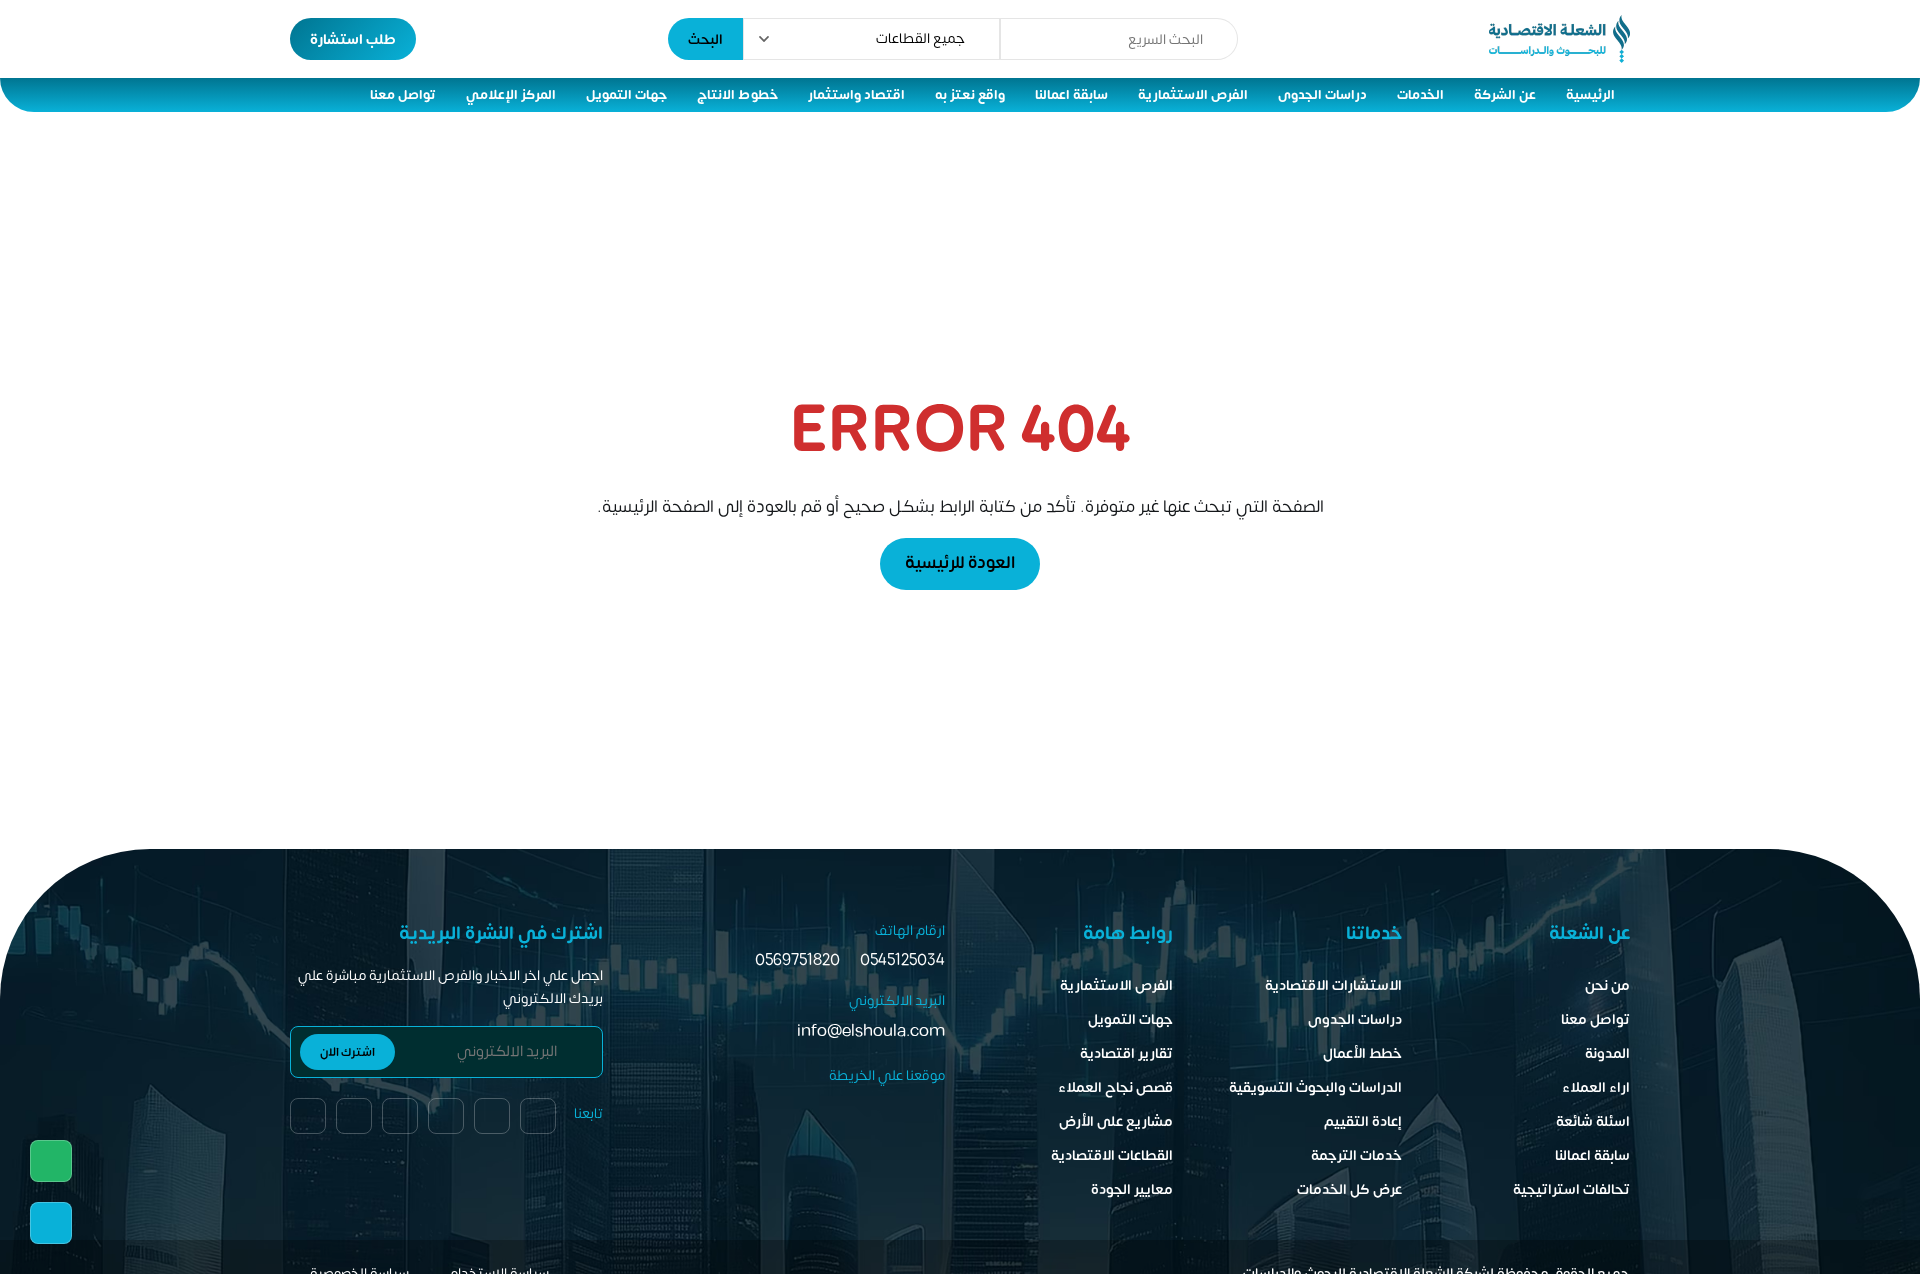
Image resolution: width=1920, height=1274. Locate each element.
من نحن (1607, 985)
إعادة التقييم (1363, 1121)
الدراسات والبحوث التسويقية (1315, 1087)
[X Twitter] (354, 1116)
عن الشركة (1505, 95)
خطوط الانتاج (737, 95)
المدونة (1607, 1053)
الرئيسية (1590, 95)
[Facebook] (308, 1116)
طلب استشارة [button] (353, 39)
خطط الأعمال (1362, 1053)
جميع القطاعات (920, 38)
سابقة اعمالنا (1071, 95)
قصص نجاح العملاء (1115, 1087)
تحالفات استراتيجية (1571, 1189)
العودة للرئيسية (960, 563)
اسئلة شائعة (1593, 1121)
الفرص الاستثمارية (1193, 95)
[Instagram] (400, 1116)
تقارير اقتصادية (1126, 1053)
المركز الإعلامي (511, 95)
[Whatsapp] (51, 1161)
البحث (705, 39)
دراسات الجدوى (1322, 95)
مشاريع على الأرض (1116, 1121)
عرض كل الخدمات (1349, 1189)
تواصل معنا (403, 95)
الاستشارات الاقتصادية (1333, 985)
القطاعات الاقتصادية (1112, 1155)
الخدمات (1420, 95)
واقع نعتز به (970, 95)
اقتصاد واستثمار (856, 95)
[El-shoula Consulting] (1559, 39)
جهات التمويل (626, 95)
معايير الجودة (1132, 1189)
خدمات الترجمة (1356, 1155)
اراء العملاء (1596, 1087)
